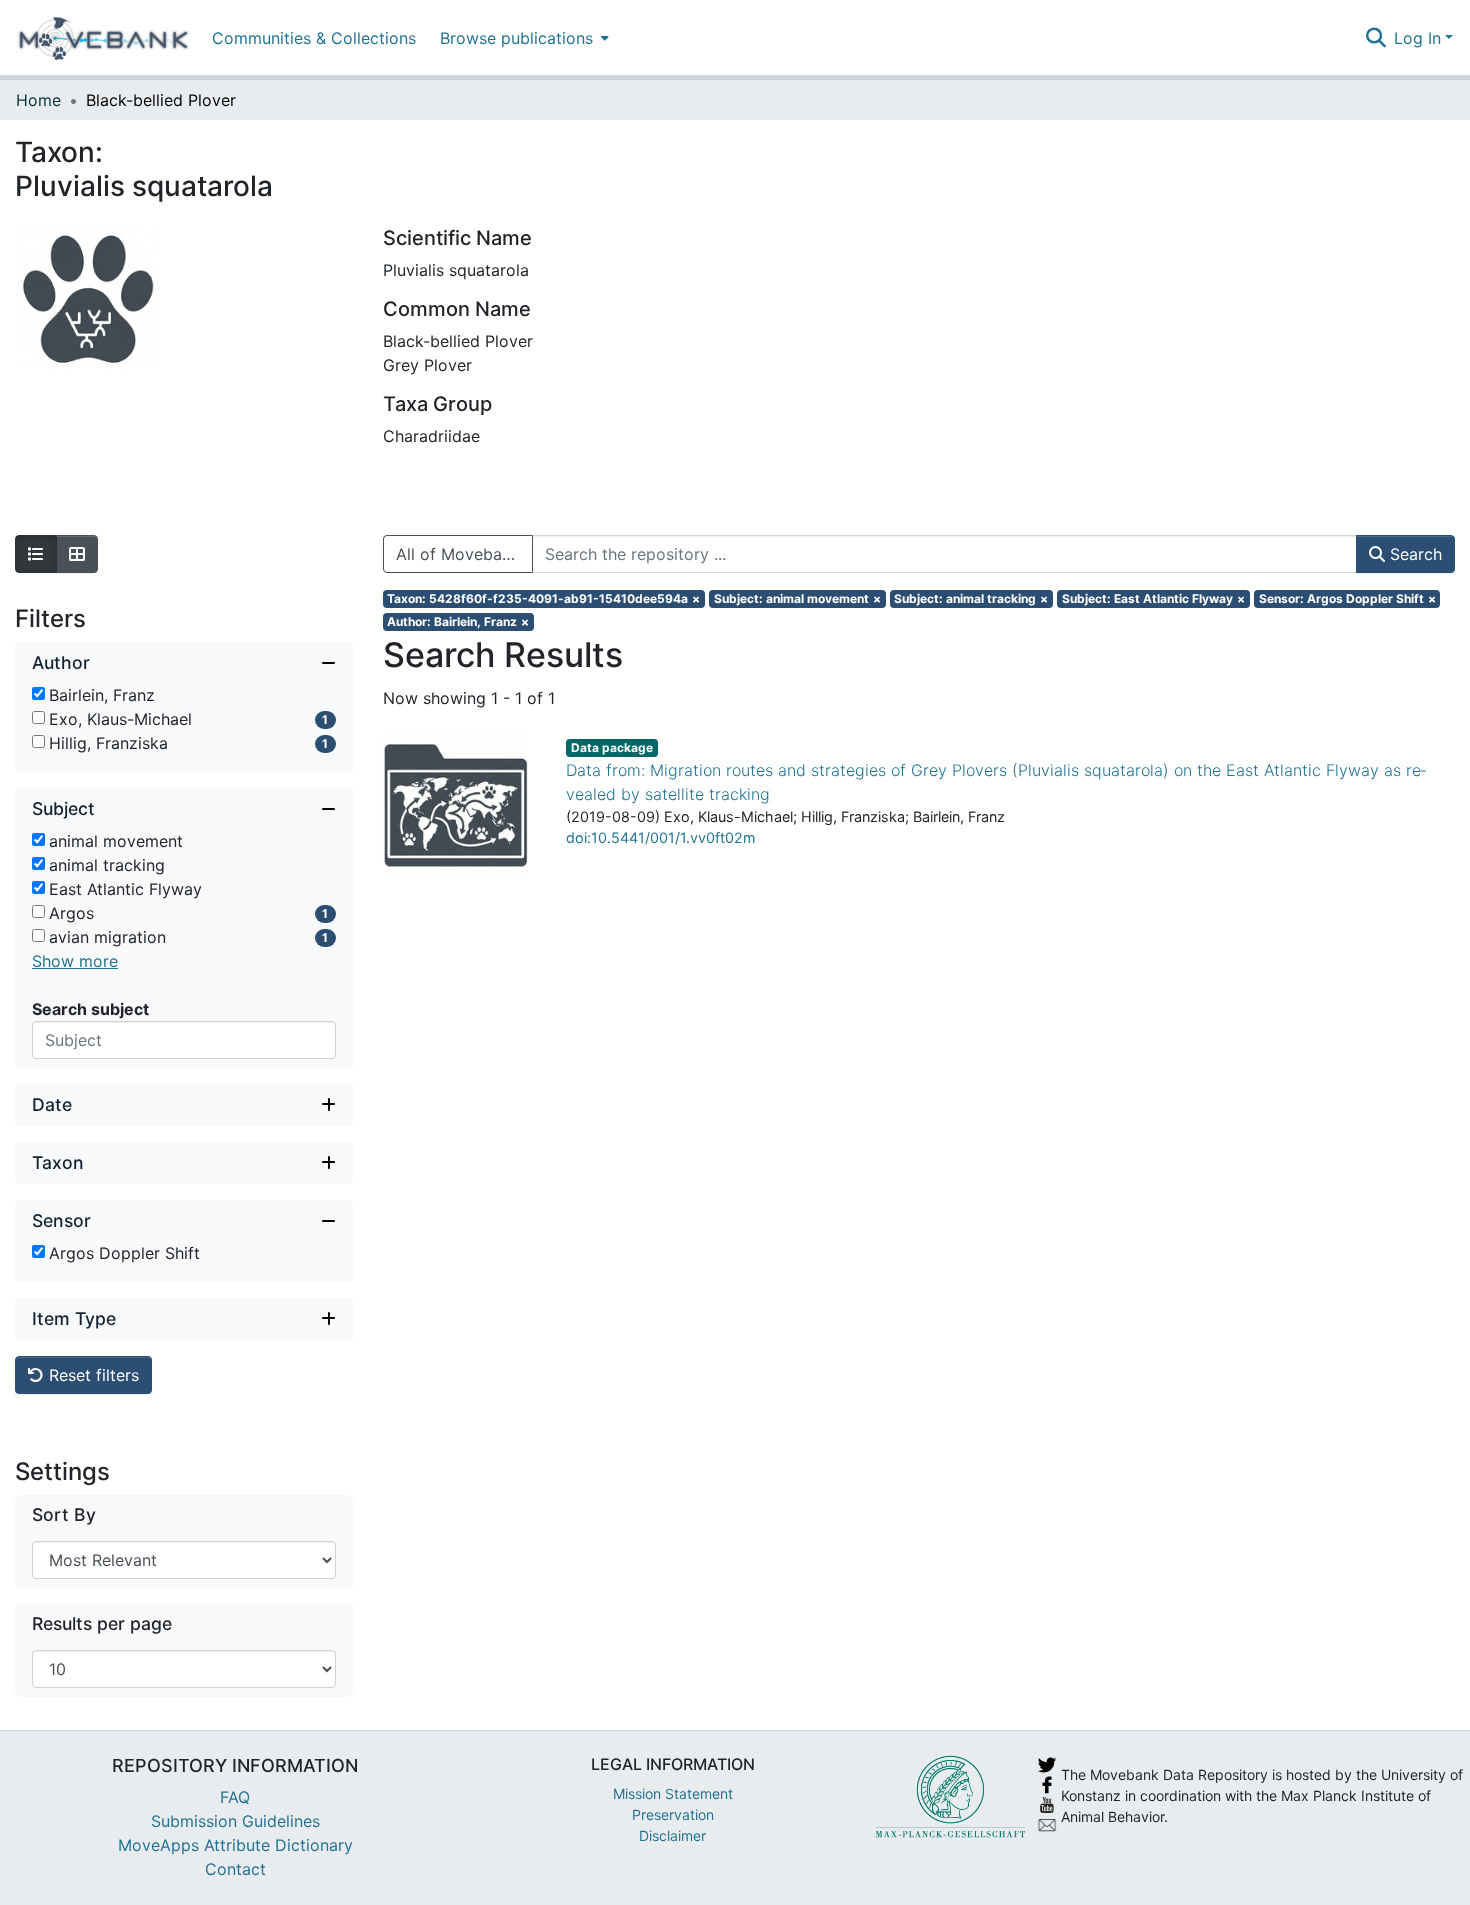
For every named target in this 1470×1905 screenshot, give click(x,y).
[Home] (103, 38)
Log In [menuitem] (1417, 38)
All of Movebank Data (464, 554)
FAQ (235, 1797)
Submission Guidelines (235, 1821)
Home (38, 100)
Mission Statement (673, 1793)
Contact (235, 1869)
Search (1413, 554)
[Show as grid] (77, 554)
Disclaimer (672, 1835)
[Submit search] (1375, 38)
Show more (75, 961)
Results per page (102, 1623)
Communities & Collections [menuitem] (314, 38)
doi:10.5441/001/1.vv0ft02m (661, 837)
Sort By (64, 1514)
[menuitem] (522, 37)
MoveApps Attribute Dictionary (235, 1845)
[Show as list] (36, 554)
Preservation (673, 1814)
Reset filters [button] (91, 1375)
